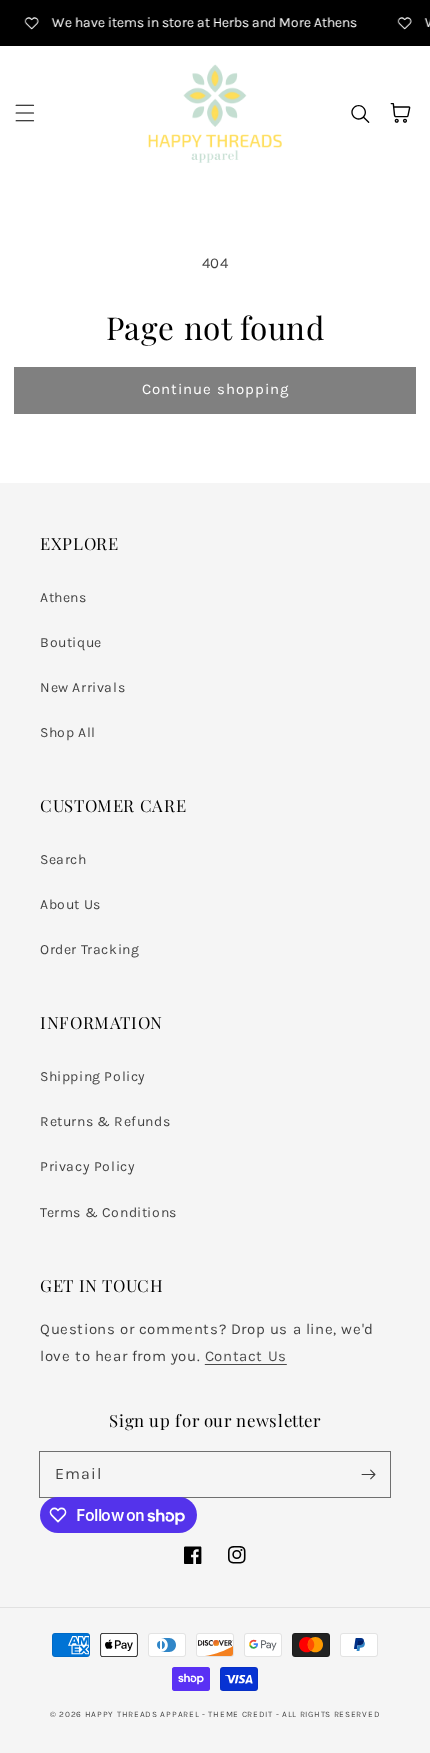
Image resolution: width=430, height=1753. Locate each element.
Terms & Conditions (108, 1212)
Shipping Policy (93, 1076)
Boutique (71, 642)
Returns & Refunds (105, 1121)
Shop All (68, 732)
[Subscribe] (368, 1474)
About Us (70, 904)
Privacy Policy (87, 1166)
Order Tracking (89, 949)
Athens (63, 597)
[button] (25, 113)
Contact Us (246, 1356)
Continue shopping (215, 389)
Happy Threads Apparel (142, 1714)
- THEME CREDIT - (242, 1714)
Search (63, 859)
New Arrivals (82, 687)
